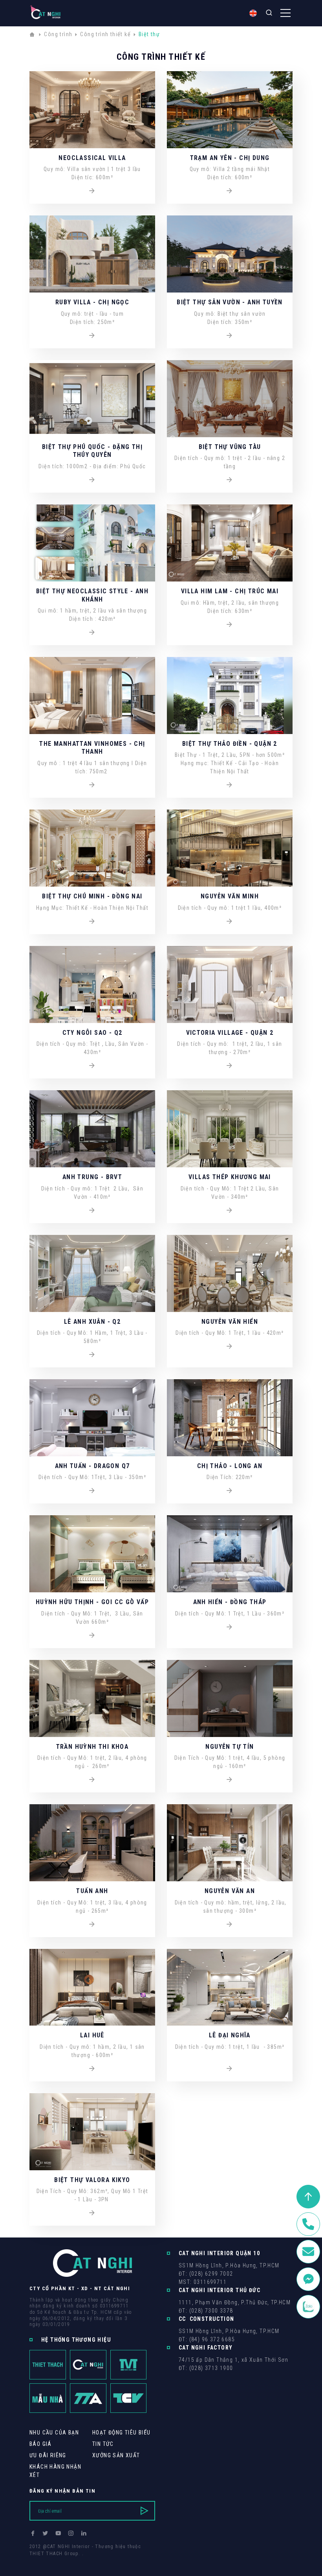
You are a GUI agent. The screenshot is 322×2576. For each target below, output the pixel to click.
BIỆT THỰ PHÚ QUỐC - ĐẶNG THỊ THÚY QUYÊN (92, 451)
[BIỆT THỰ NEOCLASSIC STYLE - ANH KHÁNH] (92, 633)
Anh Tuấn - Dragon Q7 (92, 1466)
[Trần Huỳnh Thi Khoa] (92, 1780)
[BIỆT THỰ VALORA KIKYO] (92, 2213)
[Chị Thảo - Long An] (230, 1491)
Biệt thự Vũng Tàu (230, 447)
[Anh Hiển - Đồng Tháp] (230, 1627)
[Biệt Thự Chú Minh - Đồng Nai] (92, 922)
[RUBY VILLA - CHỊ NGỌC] (92, 336)
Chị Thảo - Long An (230, 1466)
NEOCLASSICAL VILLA (92, 158)
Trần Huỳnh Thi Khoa (92, 1747)
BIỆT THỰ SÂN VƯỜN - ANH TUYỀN (230, 302)
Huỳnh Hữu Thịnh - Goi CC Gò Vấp (92, 1602)
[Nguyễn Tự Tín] (230, 1780)
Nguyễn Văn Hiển (230, 1322)
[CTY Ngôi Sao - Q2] (92, 1066)
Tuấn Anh (92, 1891)
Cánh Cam (83, 2561)
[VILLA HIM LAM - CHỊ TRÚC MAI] (230, 625)
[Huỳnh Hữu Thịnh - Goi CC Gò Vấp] (92, 1636)
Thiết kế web (45, 2561)
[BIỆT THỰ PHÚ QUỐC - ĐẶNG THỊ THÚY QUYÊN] (92, 480)
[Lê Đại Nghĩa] (230, 2069)
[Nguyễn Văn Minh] (230, 922)
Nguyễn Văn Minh (230, 896)
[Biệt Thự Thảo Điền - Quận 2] (230, 785)
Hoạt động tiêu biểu (122, 2432)
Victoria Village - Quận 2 (230, 1033)
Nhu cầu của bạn (54, 2432)
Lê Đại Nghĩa (230, 2035)
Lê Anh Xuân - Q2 (92, 1322)
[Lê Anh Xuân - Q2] (92, 1355)
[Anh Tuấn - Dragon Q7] (92, 1491)
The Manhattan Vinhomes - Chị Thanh (92, 748)
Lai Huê (92, 2035)
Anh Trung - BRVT (92, 1177)
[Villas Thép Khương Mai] (230, 1211)
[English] (253, 13)
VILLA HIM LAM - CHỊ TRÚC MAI (230, 591)
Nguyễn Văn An (230, 1891)
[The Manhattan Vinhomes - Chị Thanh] (92, 785)
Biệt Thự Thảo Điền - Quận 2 (230, 744)
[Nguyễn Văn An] (230, 1925)
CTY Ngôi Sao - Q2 (92, 1033)
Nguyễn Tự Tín (230, 1747)
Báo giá (41, 2444)
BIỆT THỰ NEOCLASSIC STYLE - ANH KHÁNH (92, 595)
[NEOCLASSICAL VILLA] (92, 191)
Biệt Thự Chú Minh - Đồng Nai (92, 896)
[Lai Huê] (92, 2069)
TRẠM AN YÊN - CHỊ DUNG (230, 158)
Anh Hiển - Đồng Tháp (230, 1602)
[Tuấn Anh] (92, 1925)
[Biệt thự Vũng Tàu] (230, 480)
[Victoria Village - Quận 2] (230, 1066)
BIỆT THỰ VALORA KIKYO (92, 2180)
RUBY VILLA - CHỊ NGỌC (92, 302)
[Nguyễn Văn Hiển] (230, 1347)
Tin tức (103, 2444)
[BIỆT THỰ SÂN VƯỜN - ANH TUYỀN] (230, 336)
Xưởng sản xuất (116, 2455)
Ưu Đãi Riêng (48, 2455)
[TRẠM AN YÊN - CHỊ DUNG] (230, 191)
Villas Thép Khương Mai (230, 1177)
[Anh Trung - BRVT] (92, 1211)
